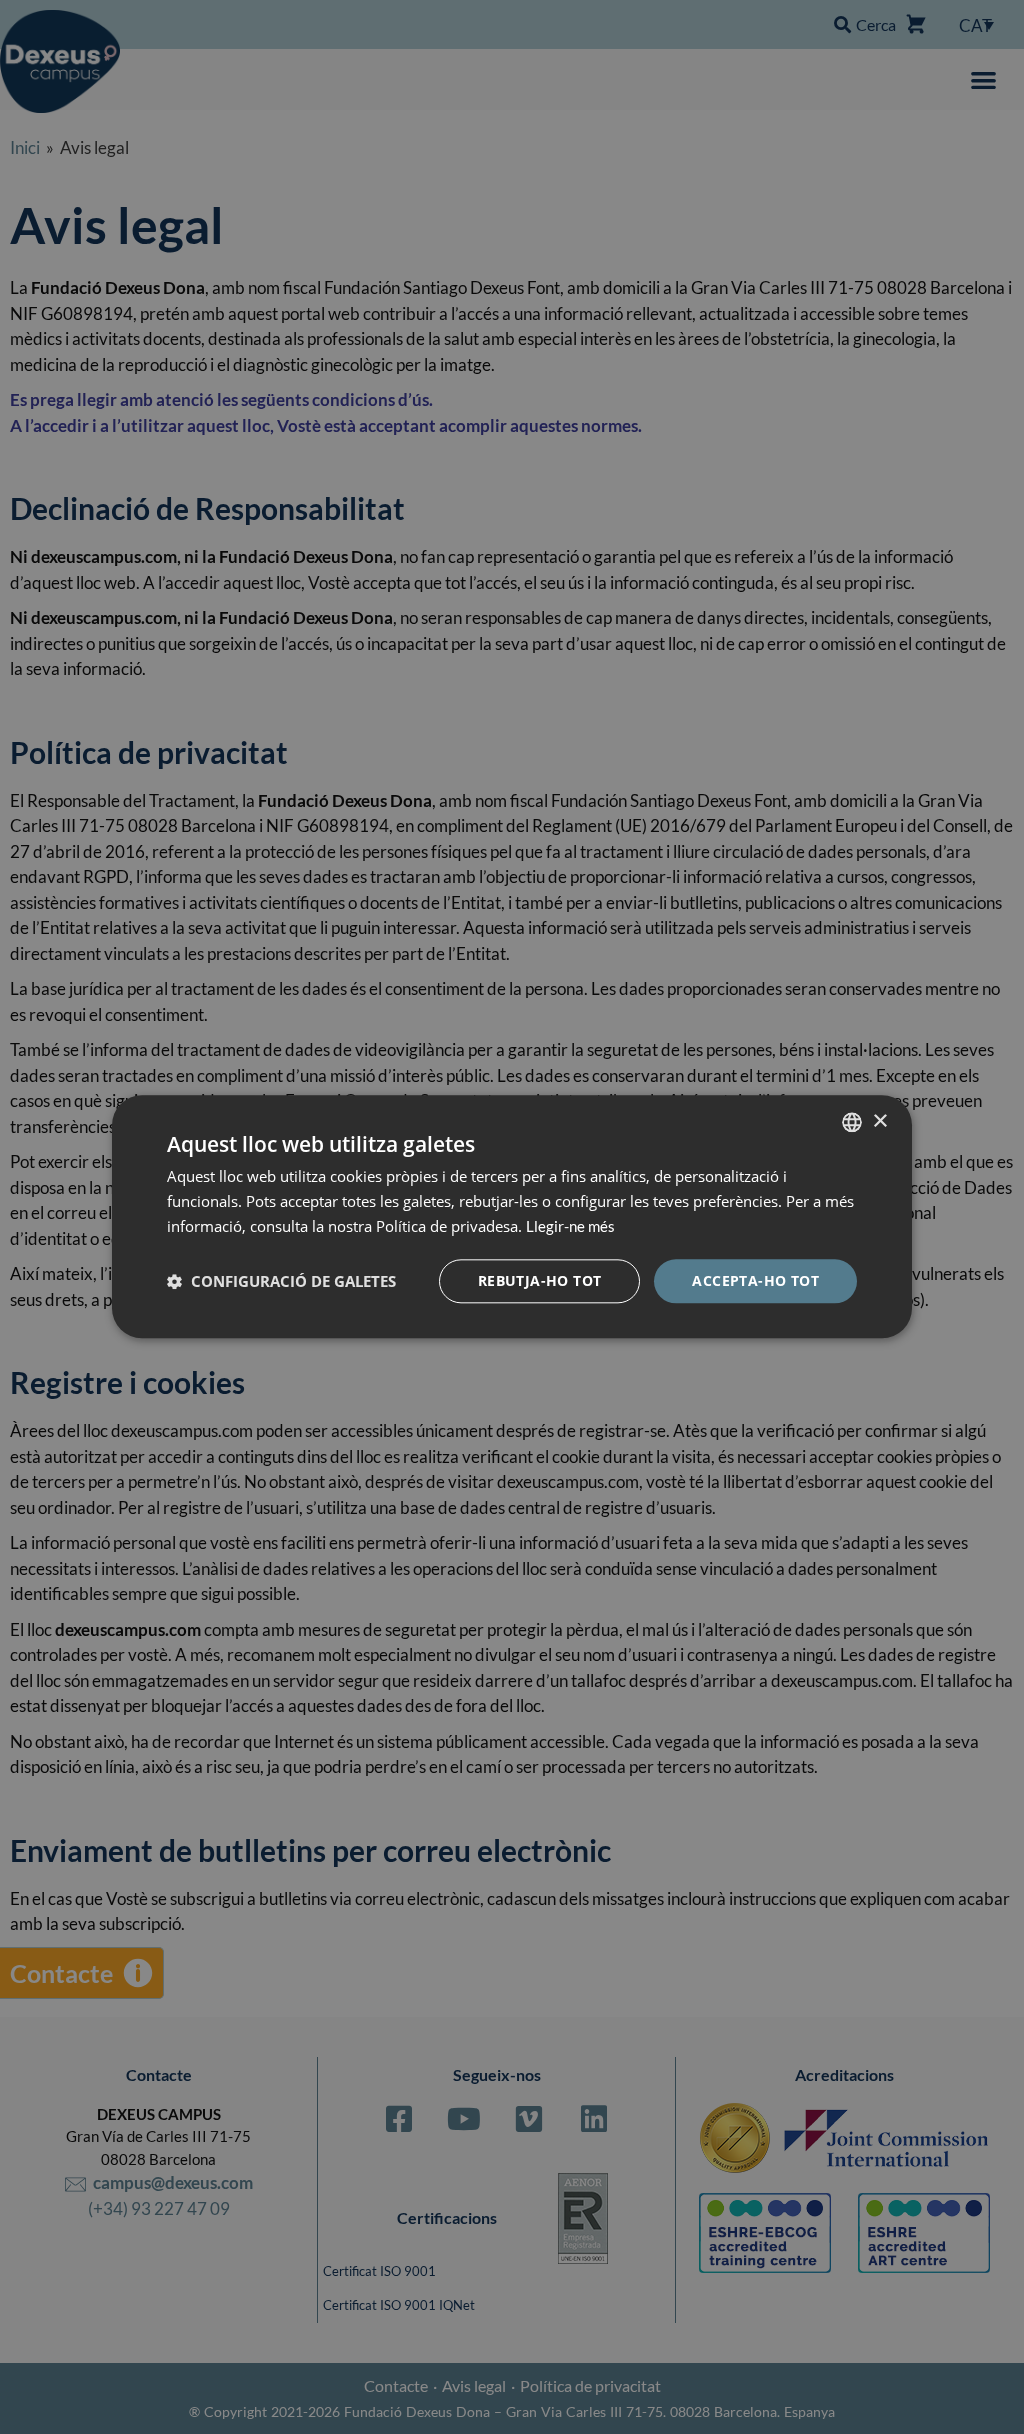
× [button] (879, 1121)
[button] (281, 1281)
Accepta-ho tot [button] (755, 1280)
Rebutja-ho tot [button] (540, 1280)
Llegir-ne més (570, 1226)
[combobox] (852, 1122)
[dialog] (512, 1216)
